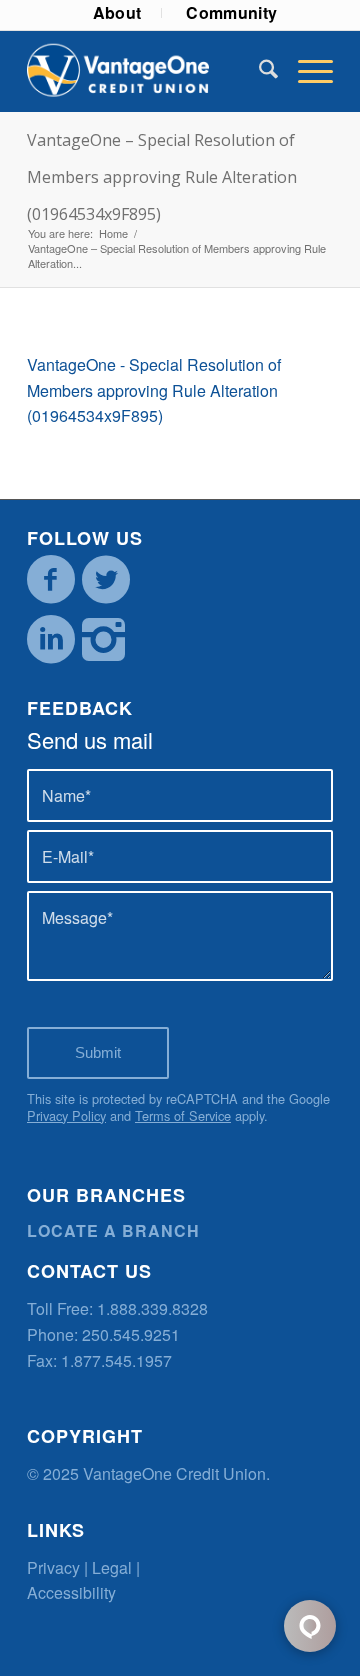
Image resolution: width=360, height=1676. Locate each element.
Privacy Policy (66, 1115)
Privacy (53, 1567)
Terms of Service (183, 1115)
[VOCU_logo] (149, 71)
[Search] (258, 71)
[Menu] (305, 71)
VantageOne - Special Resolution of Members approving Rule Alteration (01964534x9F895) (154, 390)
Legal (112, 1567)
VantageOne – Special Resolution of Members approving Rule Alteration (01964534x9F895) (162, 177)
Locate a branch (113, 1230)
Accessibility (71, 1592)
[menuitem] (118, 13)
